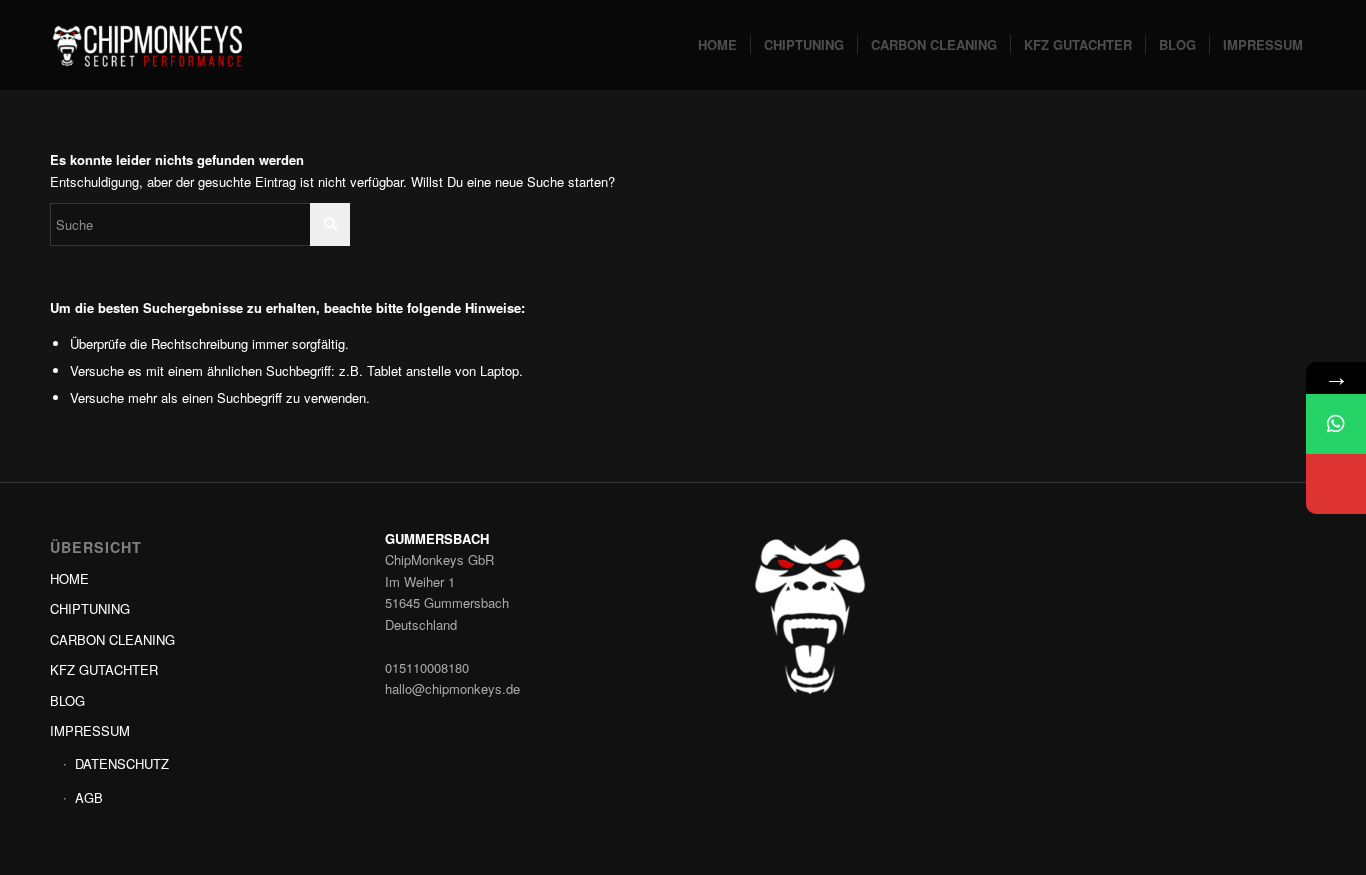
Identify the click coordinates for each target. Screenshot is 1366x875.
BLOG (67, 700)
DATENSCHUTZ (122, 763)
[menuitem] (717, 45)
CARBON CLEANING (112, 639)
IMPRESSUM (90, 730)
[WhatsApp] (1336, 424)
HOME (69, 578)
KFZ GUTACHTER (104, 669)
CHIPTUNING (90, 608)
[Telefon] (1336, 484)
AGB (89, 797)
